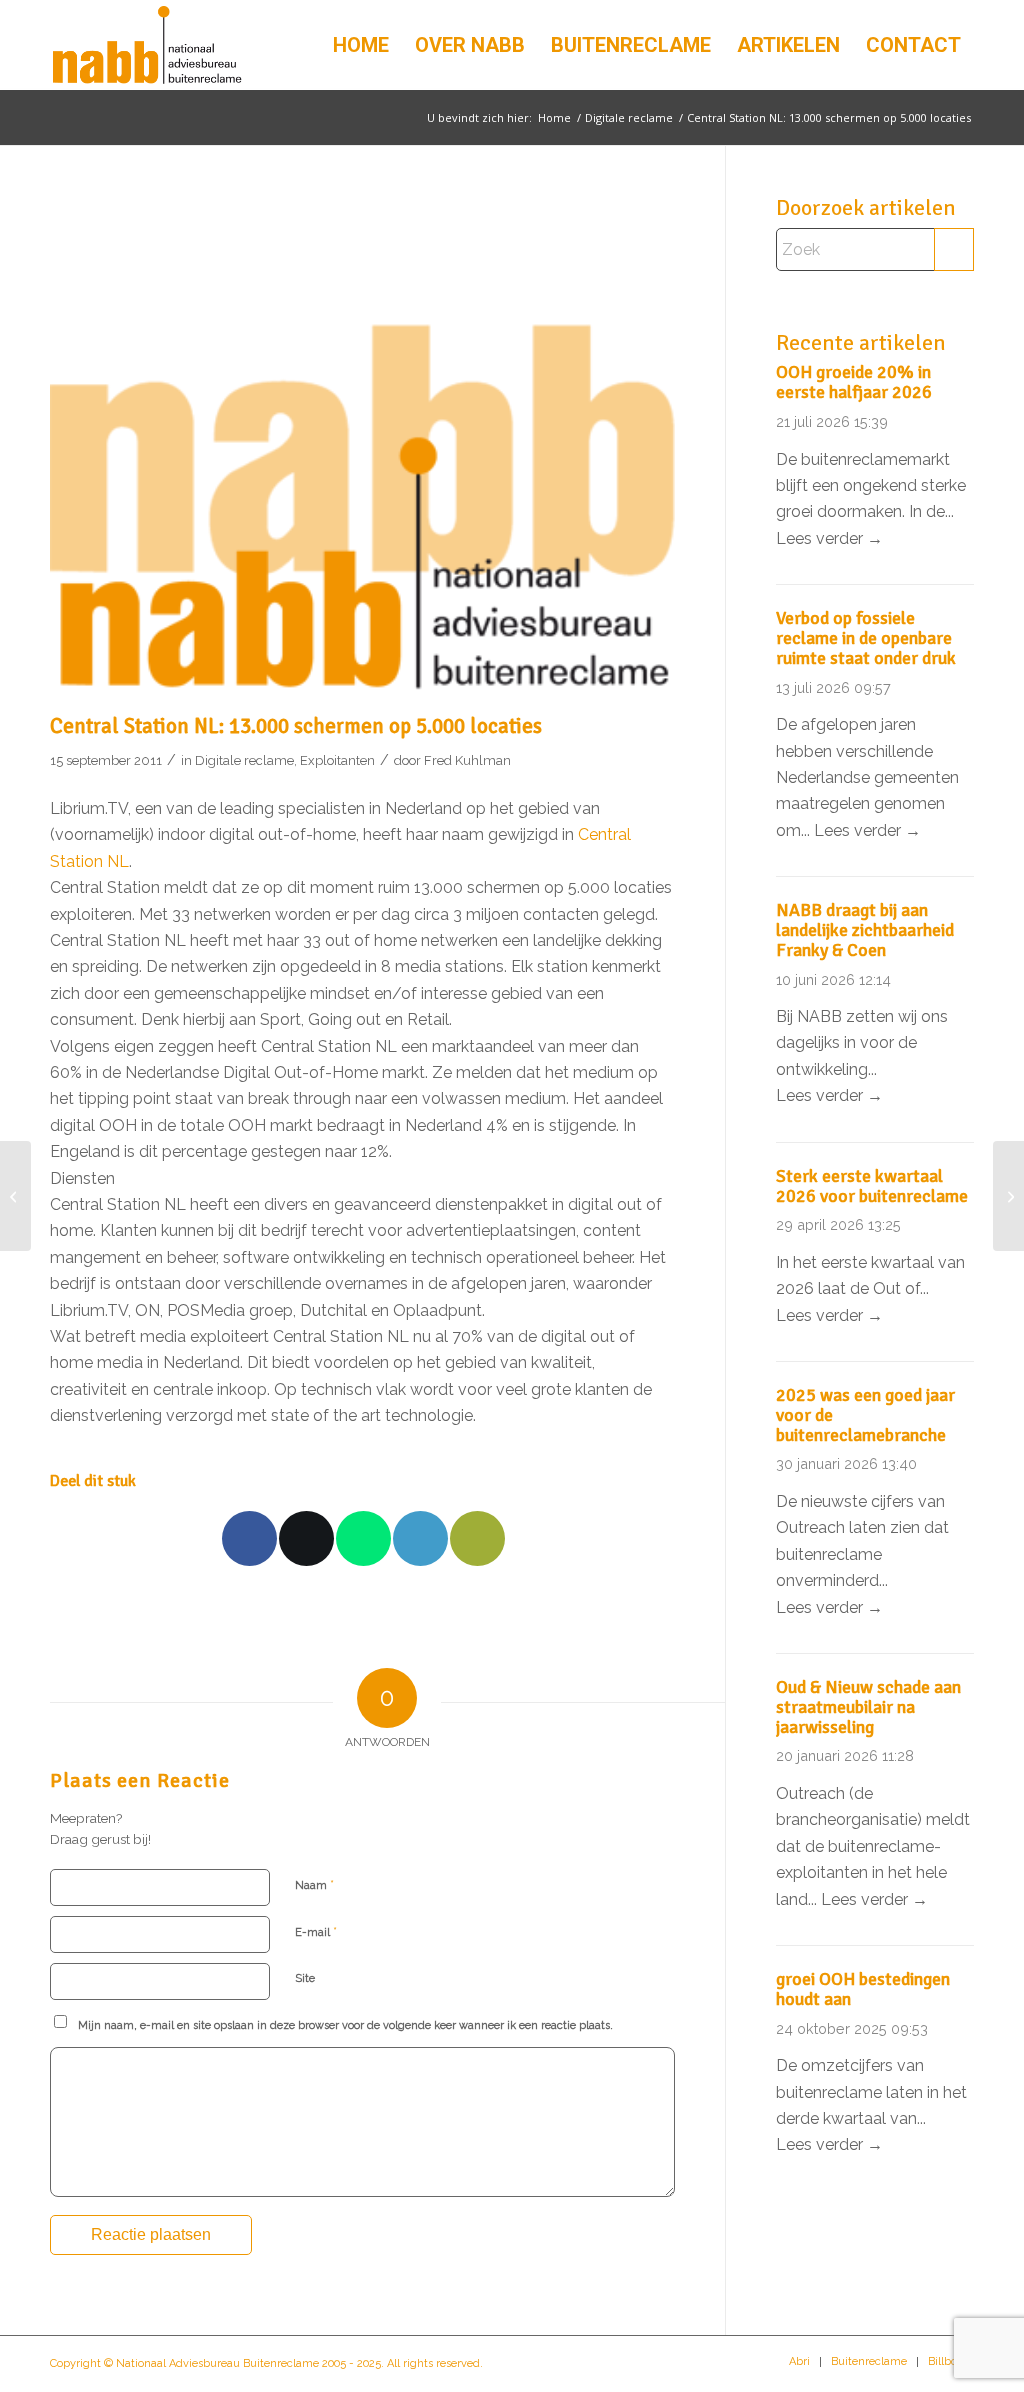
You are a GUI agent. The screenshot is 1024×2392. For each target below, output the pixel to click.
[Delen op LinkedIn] (420, 1538)
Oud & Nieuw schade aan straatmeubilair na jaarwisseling (868, 1707)
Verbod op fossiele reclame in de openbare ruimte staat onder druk (866, 638)
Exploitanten (337, 760)
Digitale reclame (244, 760)
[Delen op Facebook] (249, 1538)
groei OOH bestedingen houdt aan (863, 1989)
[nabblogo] (147, 45)
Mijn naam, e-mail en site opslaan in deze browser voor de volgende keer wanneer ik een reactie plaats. (345, 2025)
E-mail (316, 1931)
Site (305, 1978)
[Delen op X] (306, 1538)
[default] (362, 449)
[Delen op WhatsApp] (363, 1538)
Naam (314, 1884)
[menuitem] (361, 45)
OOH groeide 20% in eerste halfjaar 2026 (854, 382)
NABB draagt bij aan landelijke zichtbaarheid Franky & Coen (865, 930)
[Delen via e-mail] (477, 1538)
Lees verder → (829, 538)
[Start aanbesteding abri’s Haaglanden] (1008, 1196)
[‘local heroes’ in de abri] (15, 1196)
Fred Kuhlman (467, 760)
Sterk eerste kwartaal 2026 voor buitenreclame (872, 1186)
